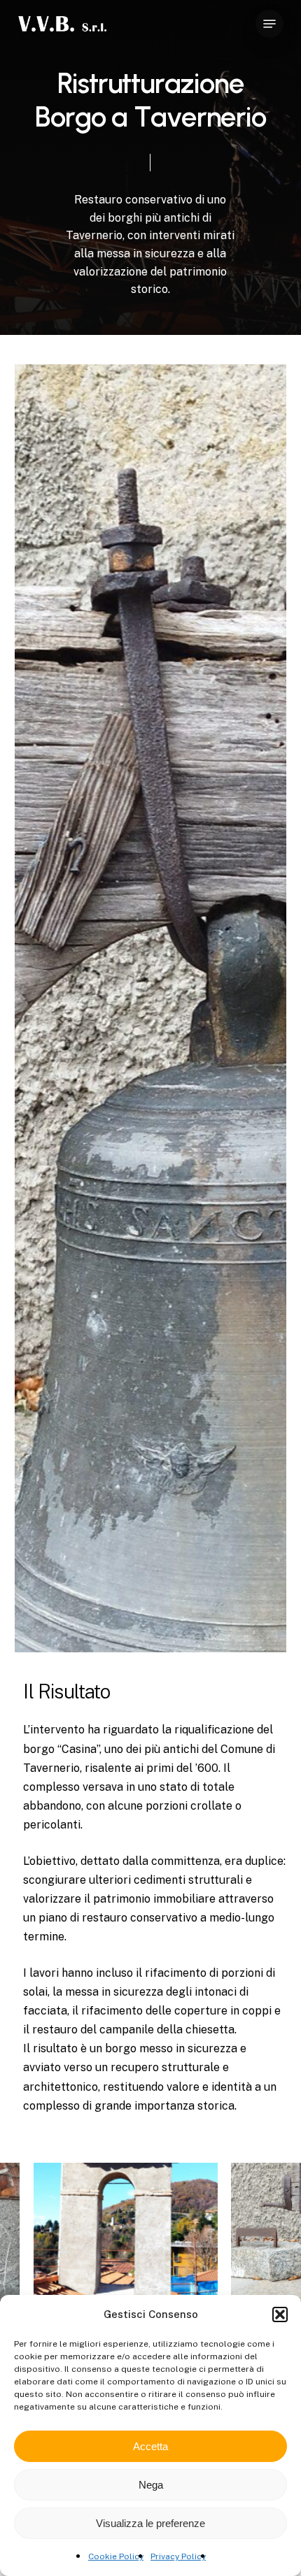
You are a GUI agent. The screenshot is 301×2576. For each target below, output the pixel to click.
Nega (151, 2485)
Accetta (150, 2446)
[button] (280, 2314)
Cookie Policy (116, 2556)
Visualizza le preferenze (150, 2523)
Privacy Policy (178, 2556)
